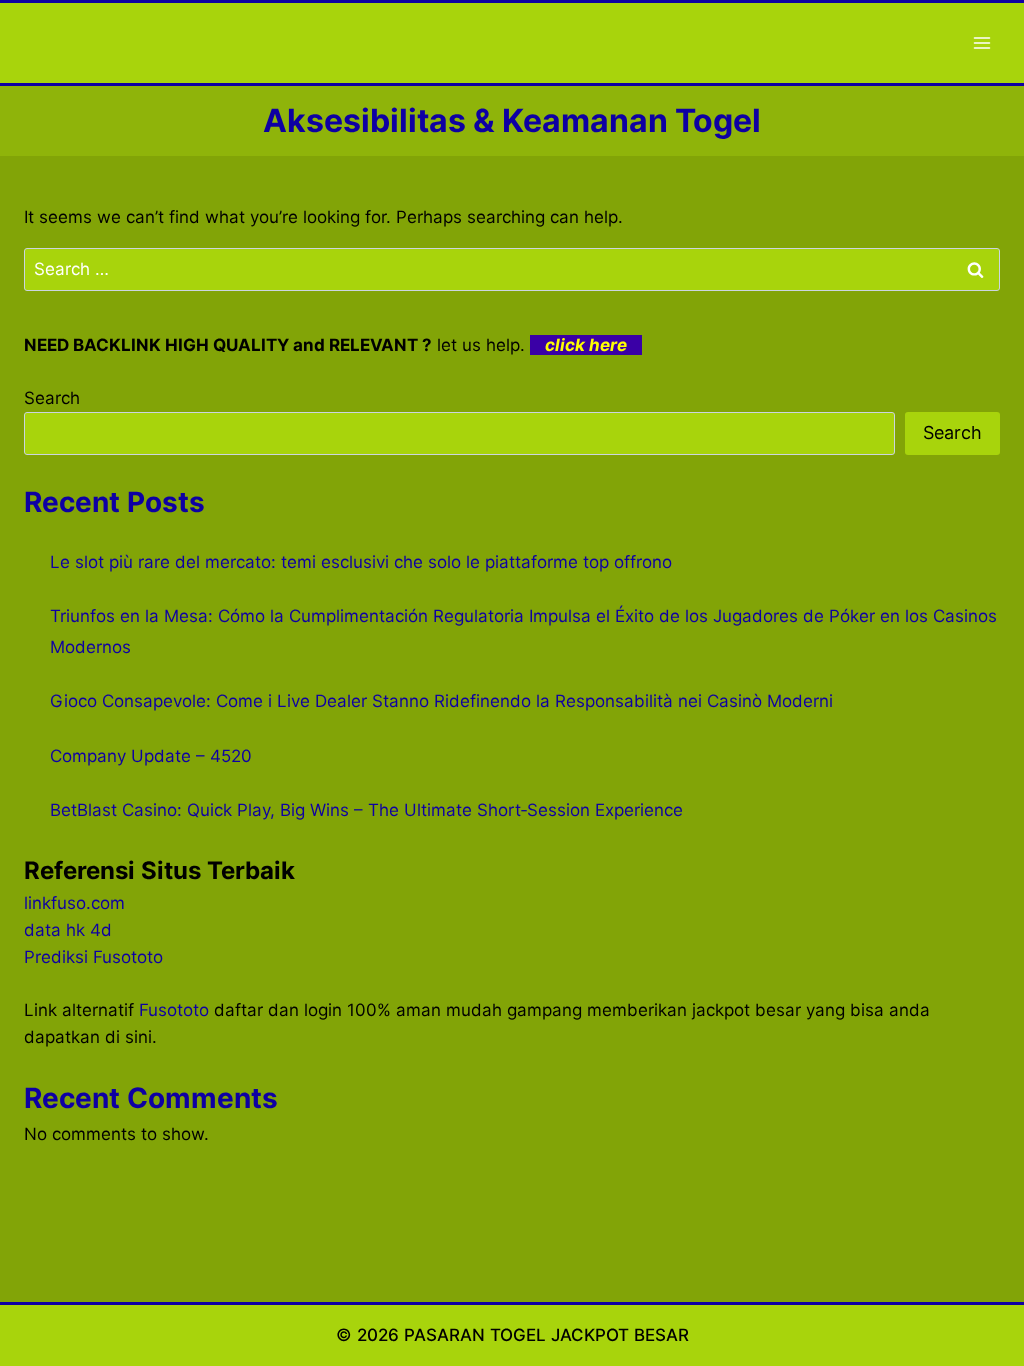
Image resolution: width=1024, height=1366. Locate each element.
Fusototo (174, 1010)
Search (52, 398)
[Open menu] (981, 42)
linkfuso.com (74, 903)
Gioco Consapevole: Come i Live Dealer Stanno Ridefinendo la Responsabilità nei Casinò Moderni (441, 701)
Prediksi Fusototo (93, 957)
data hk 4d (68, 930)
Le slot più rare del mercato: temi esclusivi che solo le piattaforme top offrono (361, 562)
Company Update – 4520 (151, 756)
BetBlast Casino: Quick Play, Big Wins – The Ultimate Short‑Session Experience (366, 810)
